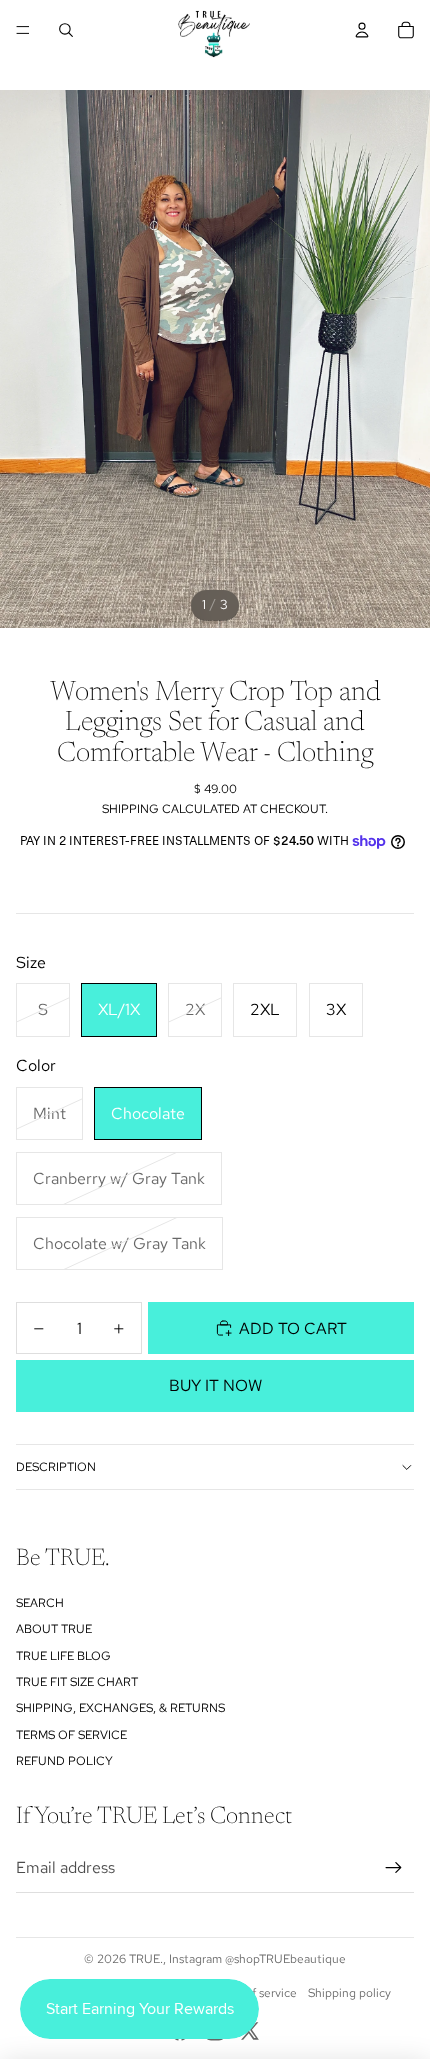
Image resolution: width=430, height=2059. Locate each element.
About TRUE (54, 1629)
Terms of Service (71, 1735)
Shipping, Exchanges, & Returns (120, 1708)
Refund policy (64, 1761)
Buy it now (215, 1385)
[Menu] (23, 30)
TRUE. (146, 1959)
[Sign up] (394, 1868)
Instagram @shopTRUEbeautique (257, 1959)
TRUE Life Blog (63, 1656)
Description (56, 1467)
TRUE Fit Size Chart (77, 1682)
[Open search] (66, 30)
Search (40, 1603)
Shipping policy (349, 1993)
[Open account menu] (362, 30)
